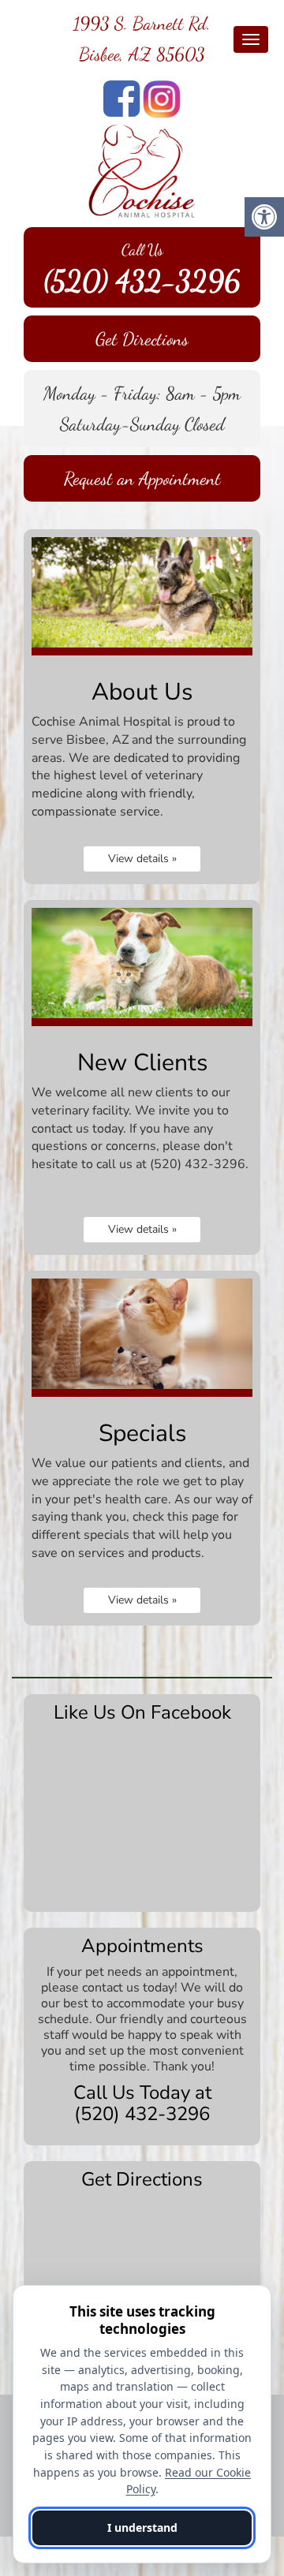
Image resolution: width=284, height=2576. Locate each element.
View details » (142, 859)
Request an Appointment (142, 478)
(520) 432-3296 (142, 281)
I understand (142, 2527)
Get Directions (142, 339)
